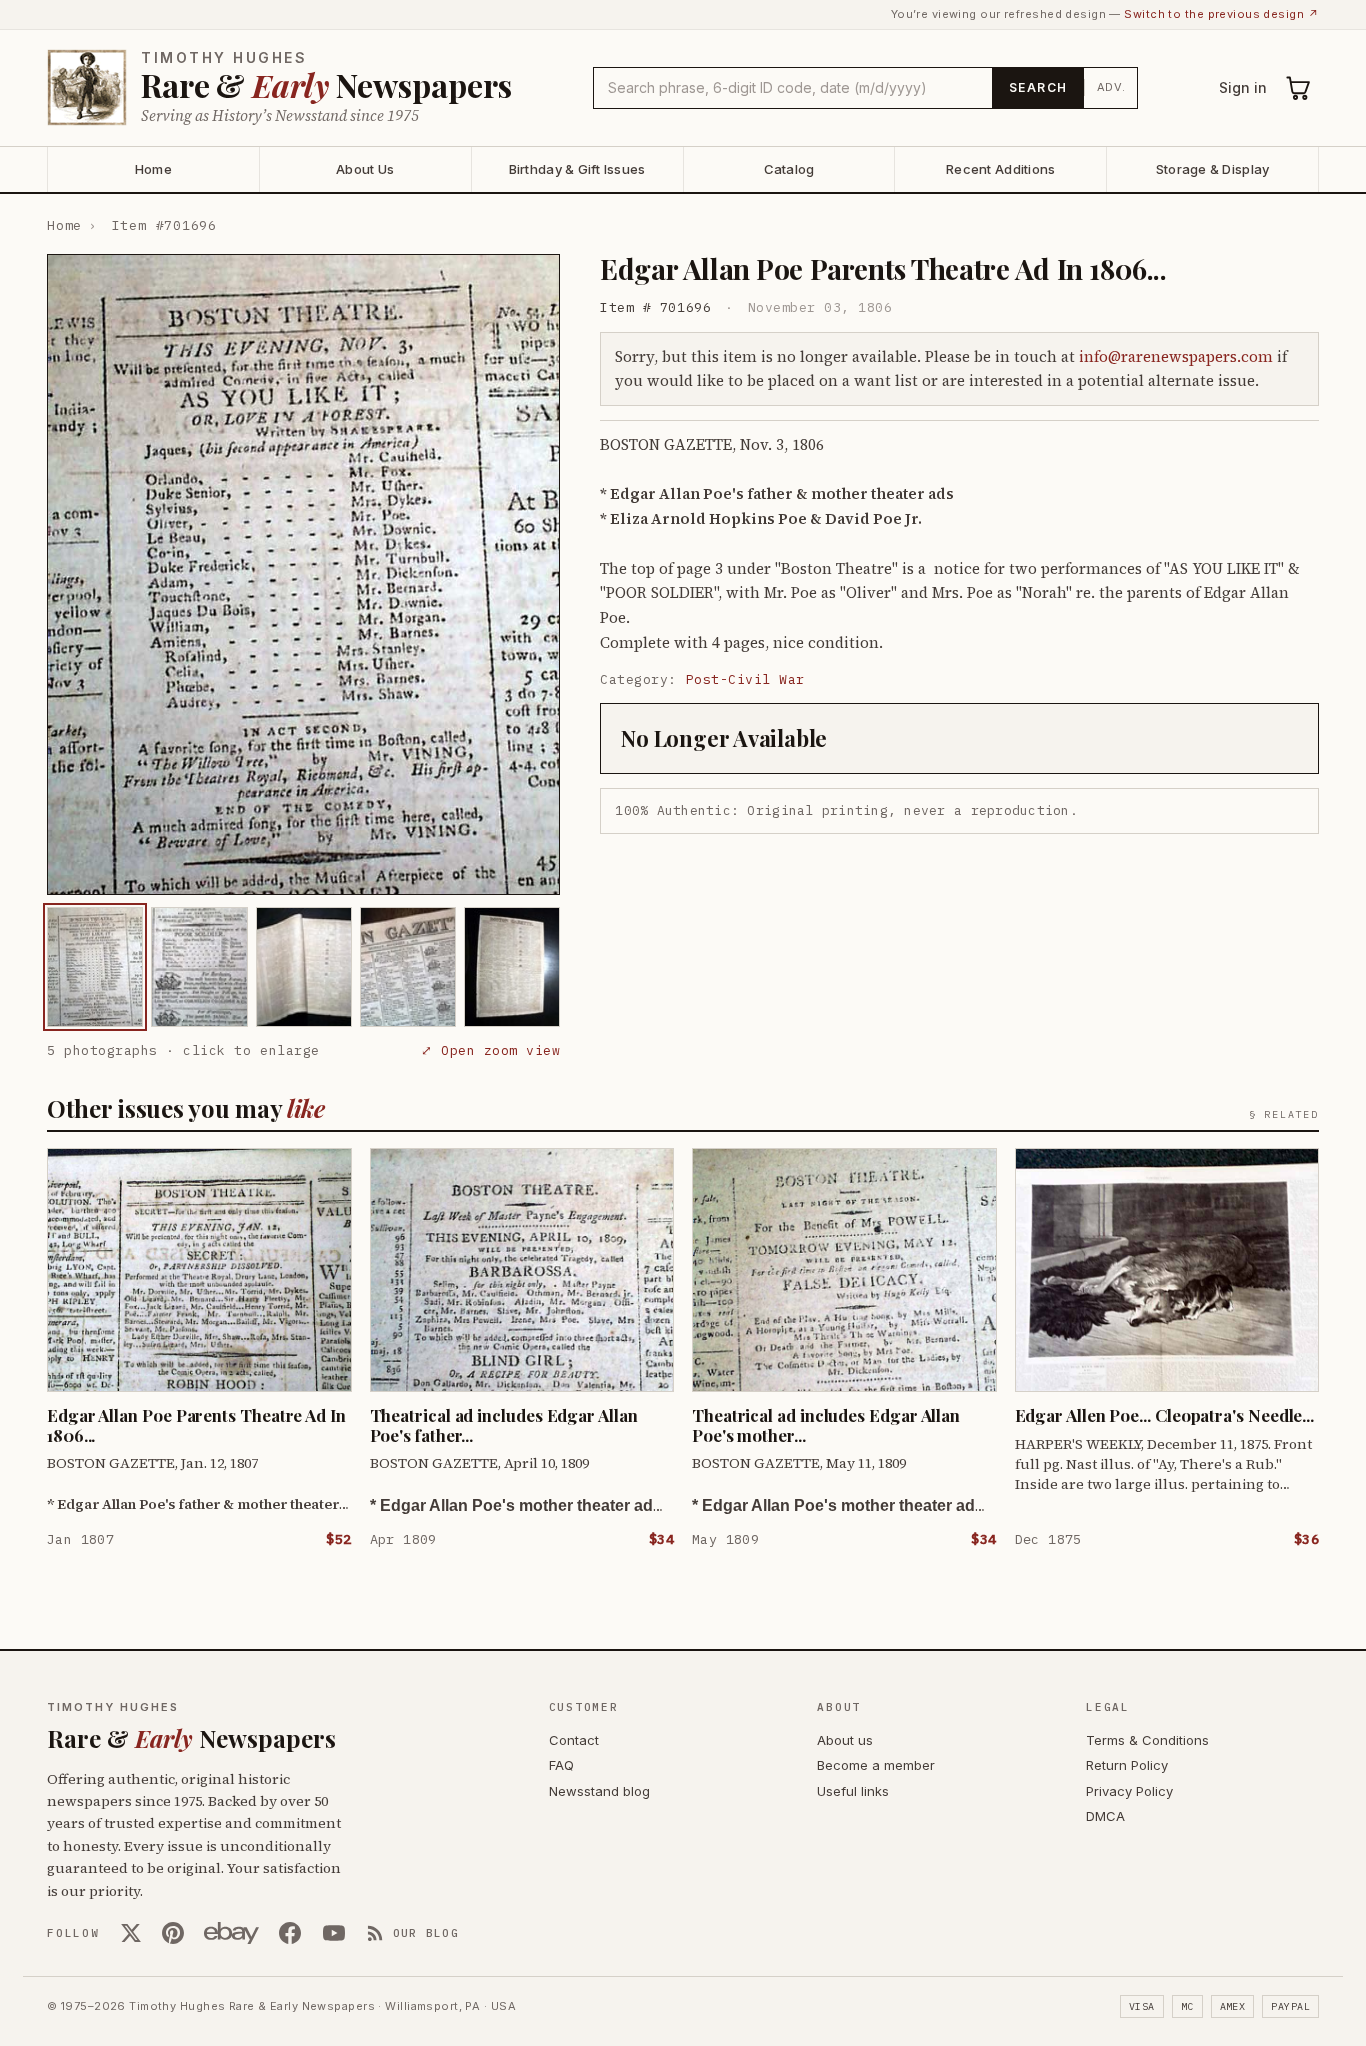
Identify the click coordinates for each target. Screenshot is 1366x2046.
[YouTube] (334, 1933)
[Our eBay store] (231, 1933)
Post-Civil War (745, 679)
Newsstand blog (599, 1791)
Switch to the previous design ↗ (1221, 14)
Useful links (853, 1791)
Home (153, 169)
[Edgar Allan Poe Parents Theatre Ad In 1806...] (95, 967)
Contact (574, 1740)
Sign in (1243, 87)
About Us (365, 169)
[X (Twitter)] (131, 1933)
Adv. (1111, 87)
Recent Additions (1000, 169)
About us (845, 1740)
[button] (303, 574)
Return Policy (1127, 1765)
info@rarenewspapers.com (1176, 356)
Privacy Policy (1129, 1791)
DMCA (1105, 1816)
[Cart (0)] (1299, 88)
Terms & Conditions (1147, 1740)
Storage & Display (1212, 169)
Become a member (876, 1765)
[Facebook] (290, 1933)
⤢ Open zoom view (490, 1050)
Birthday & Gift (577, 169)
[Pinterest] (173, 1933)
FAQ (561, 1765)
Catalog (789, 169)
